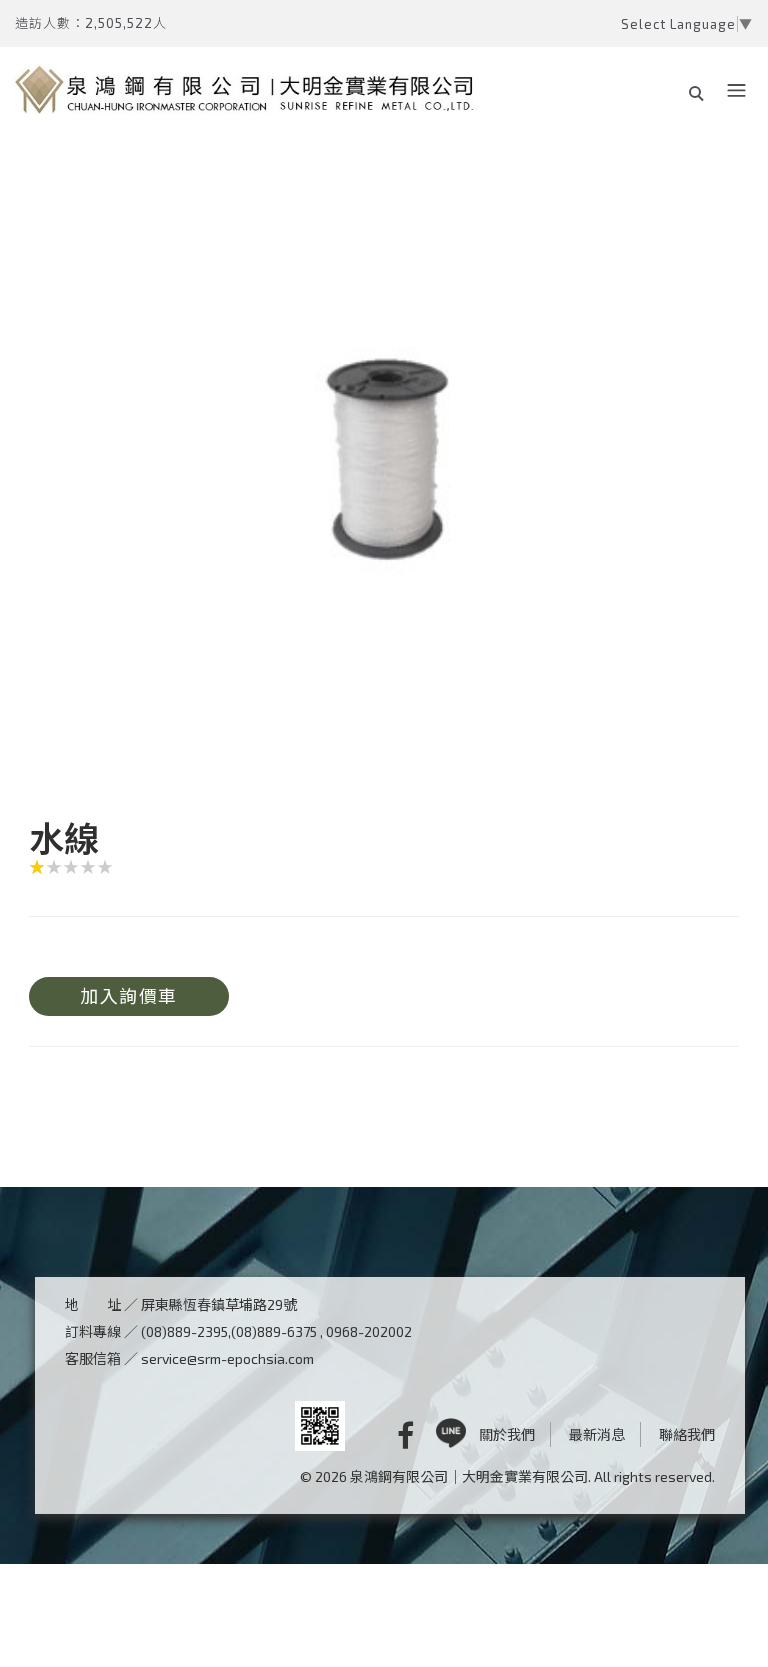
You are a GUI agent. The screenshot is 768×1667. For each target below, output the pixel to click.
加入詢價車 (129, 996)
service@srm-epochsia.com (227, 1358)
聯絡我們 (687, 1434)
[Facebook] (390, 1434)
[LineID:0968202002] (451, 1434)
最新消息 (597, 1434)
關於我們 (507, 1434)
